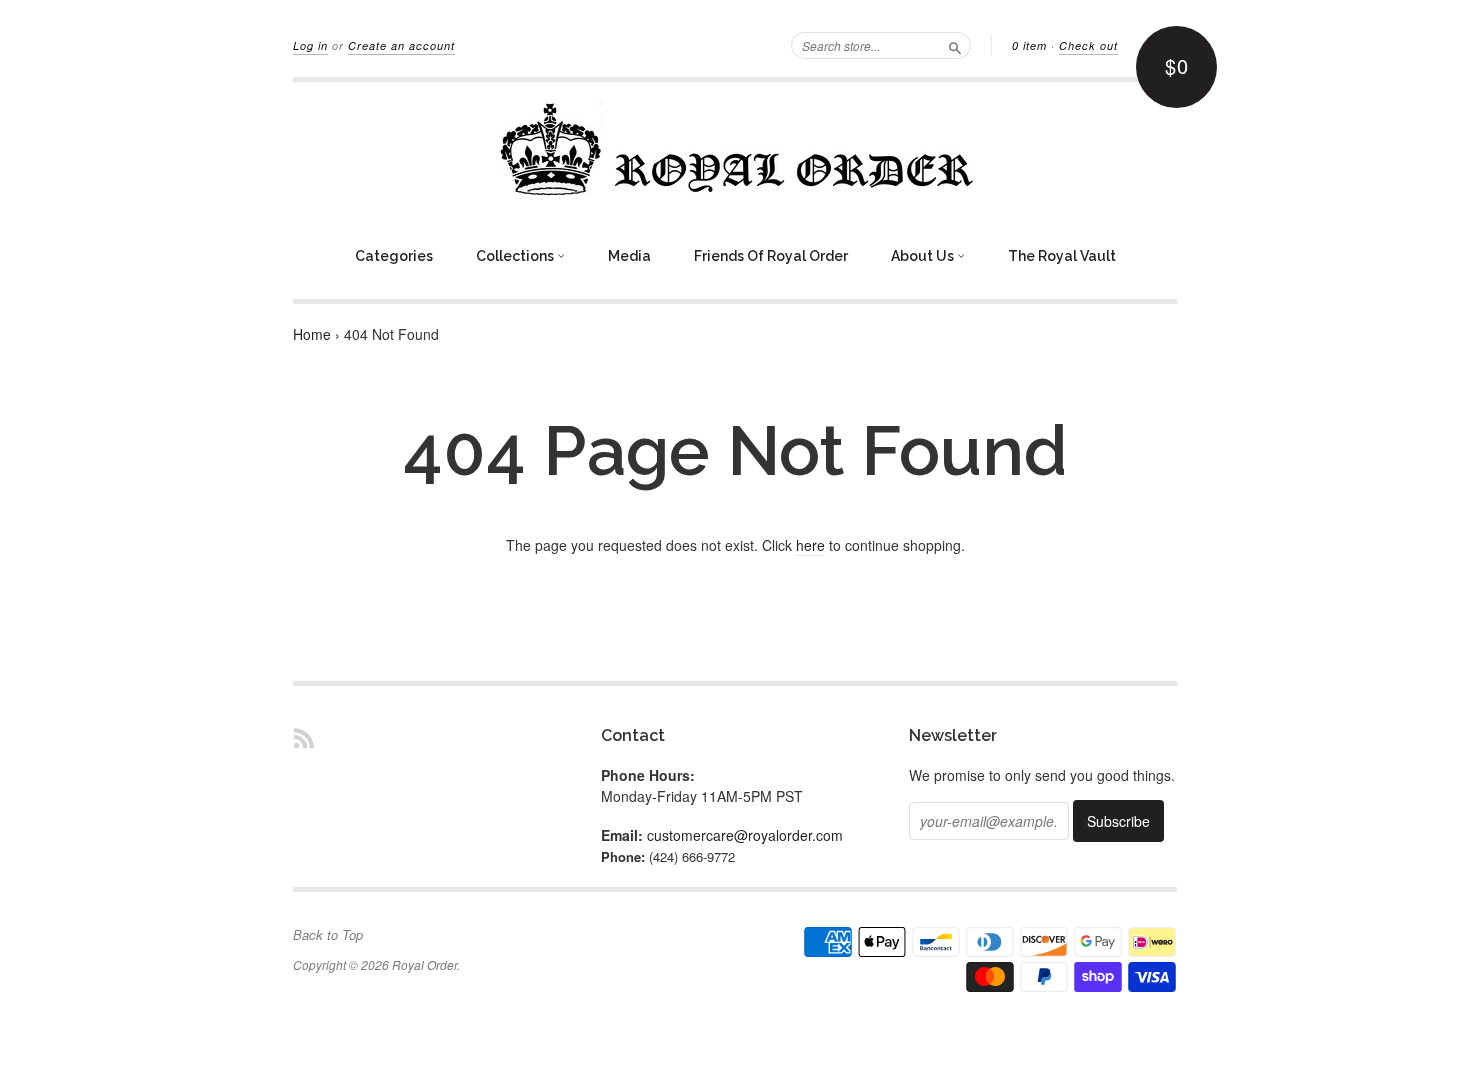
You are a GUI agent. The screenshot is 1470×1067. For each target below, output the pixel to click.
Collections (516, 256)
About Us (924, 256)
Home (312, 334)
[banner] (735, 149)
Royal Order (424, 964)
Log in (310, 45)
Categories (394, 256)
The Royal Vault (1062, 256)
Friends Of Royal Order (771, 256)
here (810, 545)
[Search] (955, 45)
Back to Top (328, 935)
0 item (1029, 45)
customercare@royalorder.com (745, 835)
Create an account (401, 45)
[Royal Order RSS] (304, 737)
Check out (1088, 45)
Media (629, 256)
